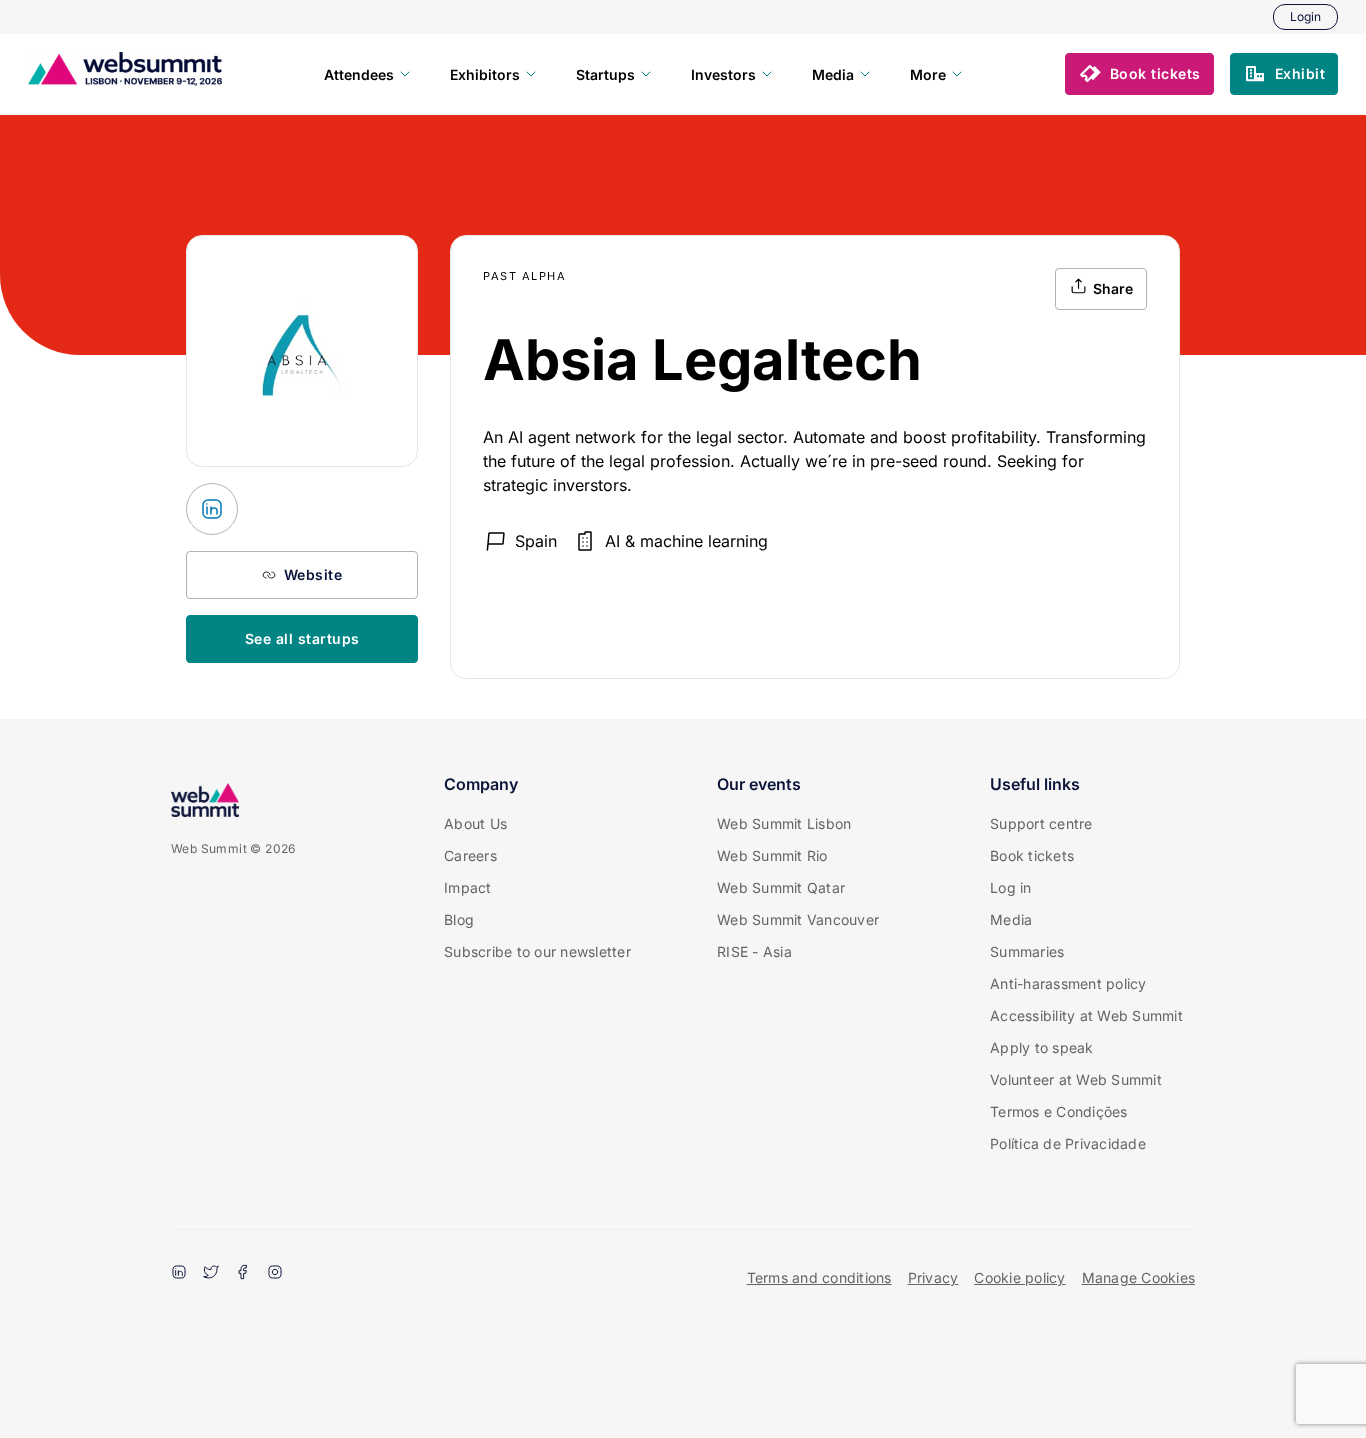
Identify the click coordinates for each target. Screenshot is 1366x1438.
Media (1011, 919)
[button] (1139, 74)
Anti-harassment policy (1068, 983)
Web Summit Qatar (781, 887)
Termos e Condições (1059, 1111)
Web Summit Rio (772, 855)
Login (1305, 16)
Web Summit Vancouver (798, 919)
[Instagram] (275, 1274)
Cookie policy (1019, 1277)
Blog (459, 919)
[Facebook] (243, 1274)
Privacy (933, 1277)
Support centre (1041, 823)
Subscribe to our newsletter (537, 951)
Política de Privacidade (1068, 1143)
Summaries (1027, 951)
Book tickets (1032, 855)
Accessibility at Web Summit (1086, 1015)
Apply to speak (1042, 1047)
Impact (468, 887)
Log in (1011, 887)
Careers (470, 855)
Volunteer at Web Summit (1076, 1079)
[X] (211, 1274)
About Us (475, 823)
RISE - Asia (754, 951)
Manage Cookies (1139, 1277)
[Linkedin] (179, 1274)
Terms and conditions (819, 1277)
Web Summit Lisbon (784, 823)
